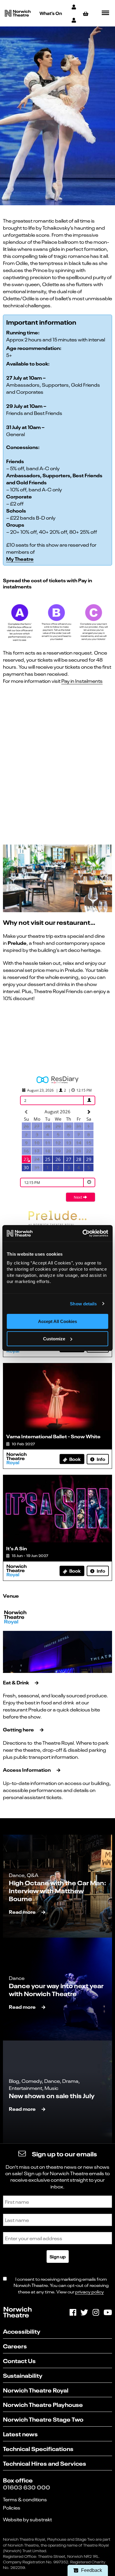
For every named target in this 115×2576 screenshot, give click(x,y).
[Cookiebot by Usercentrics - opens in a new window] (83, 1233)
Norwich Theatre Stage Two (43, 2419)
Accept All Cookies (57, 1321)
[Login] (74, 20)
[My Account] (74, 7)
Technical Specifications (38, 2448)
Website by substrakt (27, 2519)
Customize (54, 1339)
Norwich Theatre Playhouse (43, 2404)
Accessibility (22, 2331)
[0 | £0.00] (87, 13)
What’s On (51, 13)
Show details (83, 1304)
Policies (12, 2507)
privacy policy (89, 2291)
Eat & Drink (16, 1682)
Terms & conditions (25, 2499)
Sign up (58, 2256)
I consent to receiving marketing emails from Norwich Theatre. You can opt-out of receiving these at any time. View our (61, 2285)
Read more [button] (22, 1912)
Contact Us (19, 2360)
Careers (15, 2346)
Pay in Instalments (82, 681)
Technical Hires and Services (45, 2463)
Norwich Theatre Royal (36, 2390)
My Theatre (20, 559)
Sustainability (23, 2375)
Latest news (20, 2434)
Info (101, 1459)
